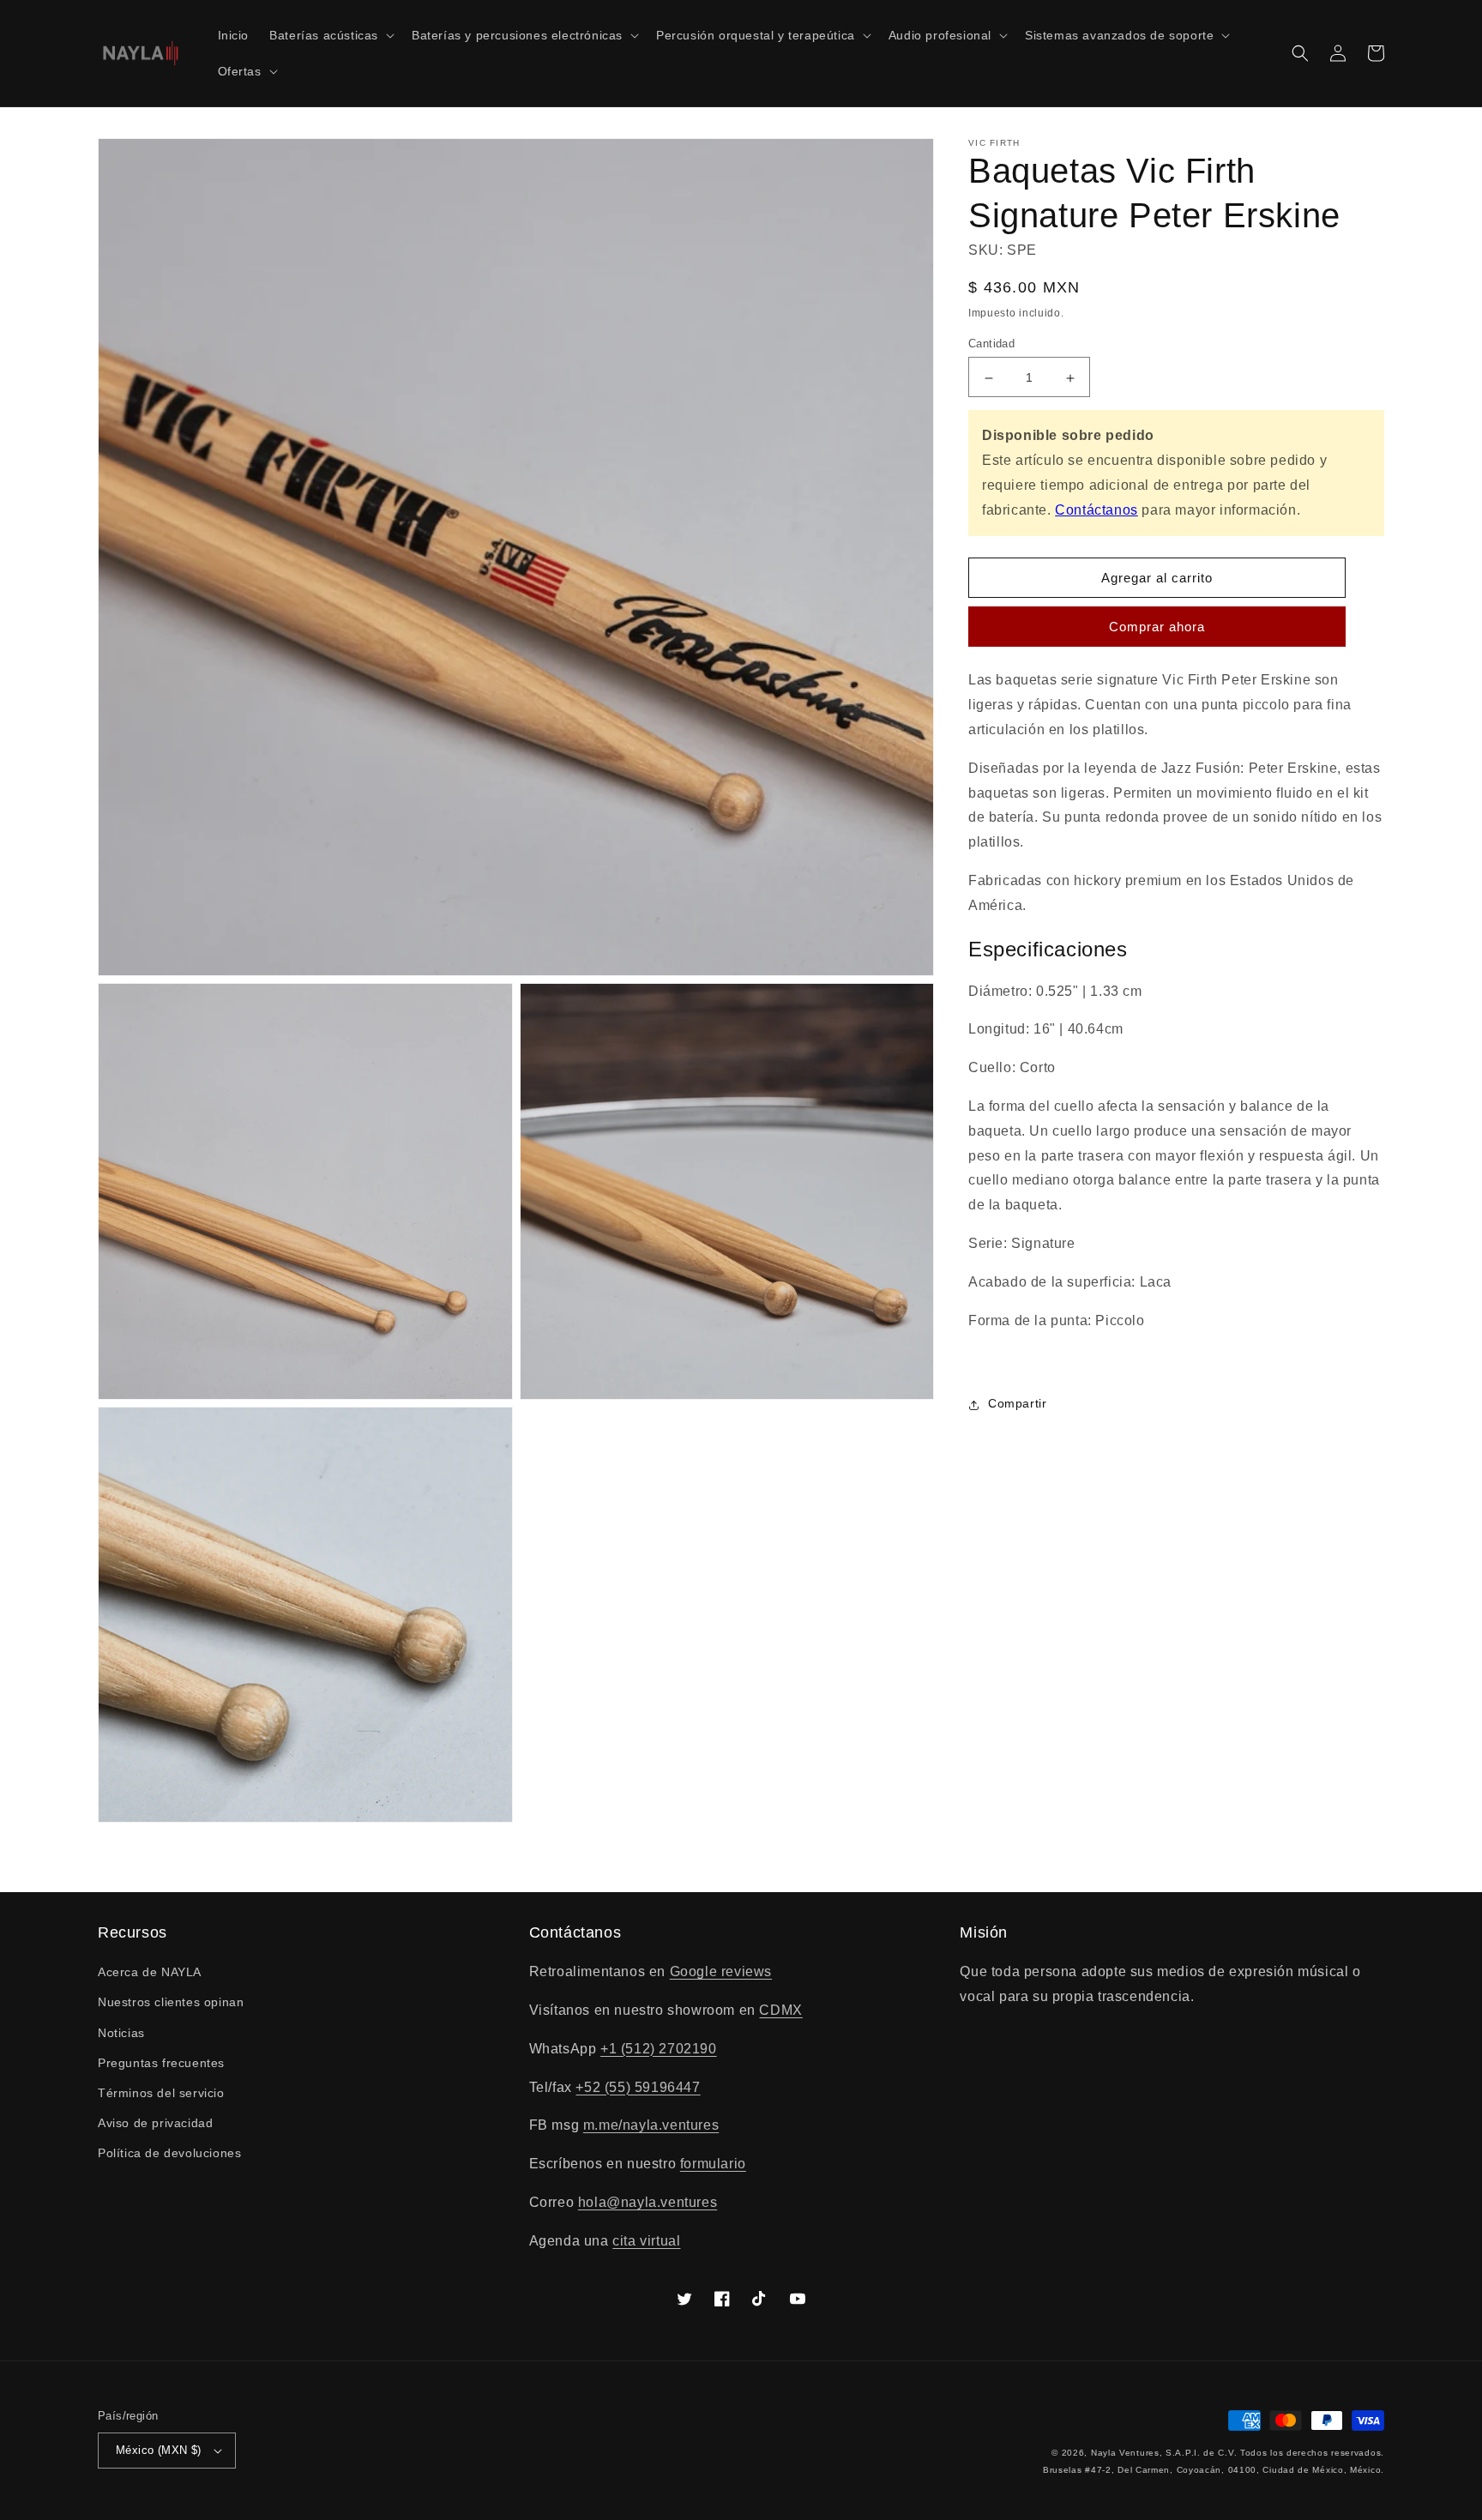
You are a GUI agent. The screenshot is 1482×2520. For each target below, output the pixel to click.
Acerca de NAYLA (150, 1972)
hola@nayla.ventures (648, 2202)
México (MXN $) (159, 2450)
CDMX (780, 2010)
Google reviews (721, 1971)
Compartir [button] (1017, 1404)
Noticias (121, 2033)
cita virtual (646, 2241)
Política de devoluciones (169, 2153)
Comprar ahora (1157, 627)
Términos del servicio (161, 2093)
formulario (713, 2164)
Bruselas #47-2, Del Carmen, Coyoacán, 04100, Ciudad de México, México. (1214, 2470)
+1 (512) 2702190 (659, 2049)
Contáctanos (1096, 510)
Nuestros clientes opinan (171, 2002)
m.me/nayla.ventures (651, 2125)
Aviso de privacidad (155, 2123)
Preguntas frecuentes (161, 2063)
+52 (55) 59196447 (638, 2087)
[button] (330, 35)
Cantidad (991, 344)
